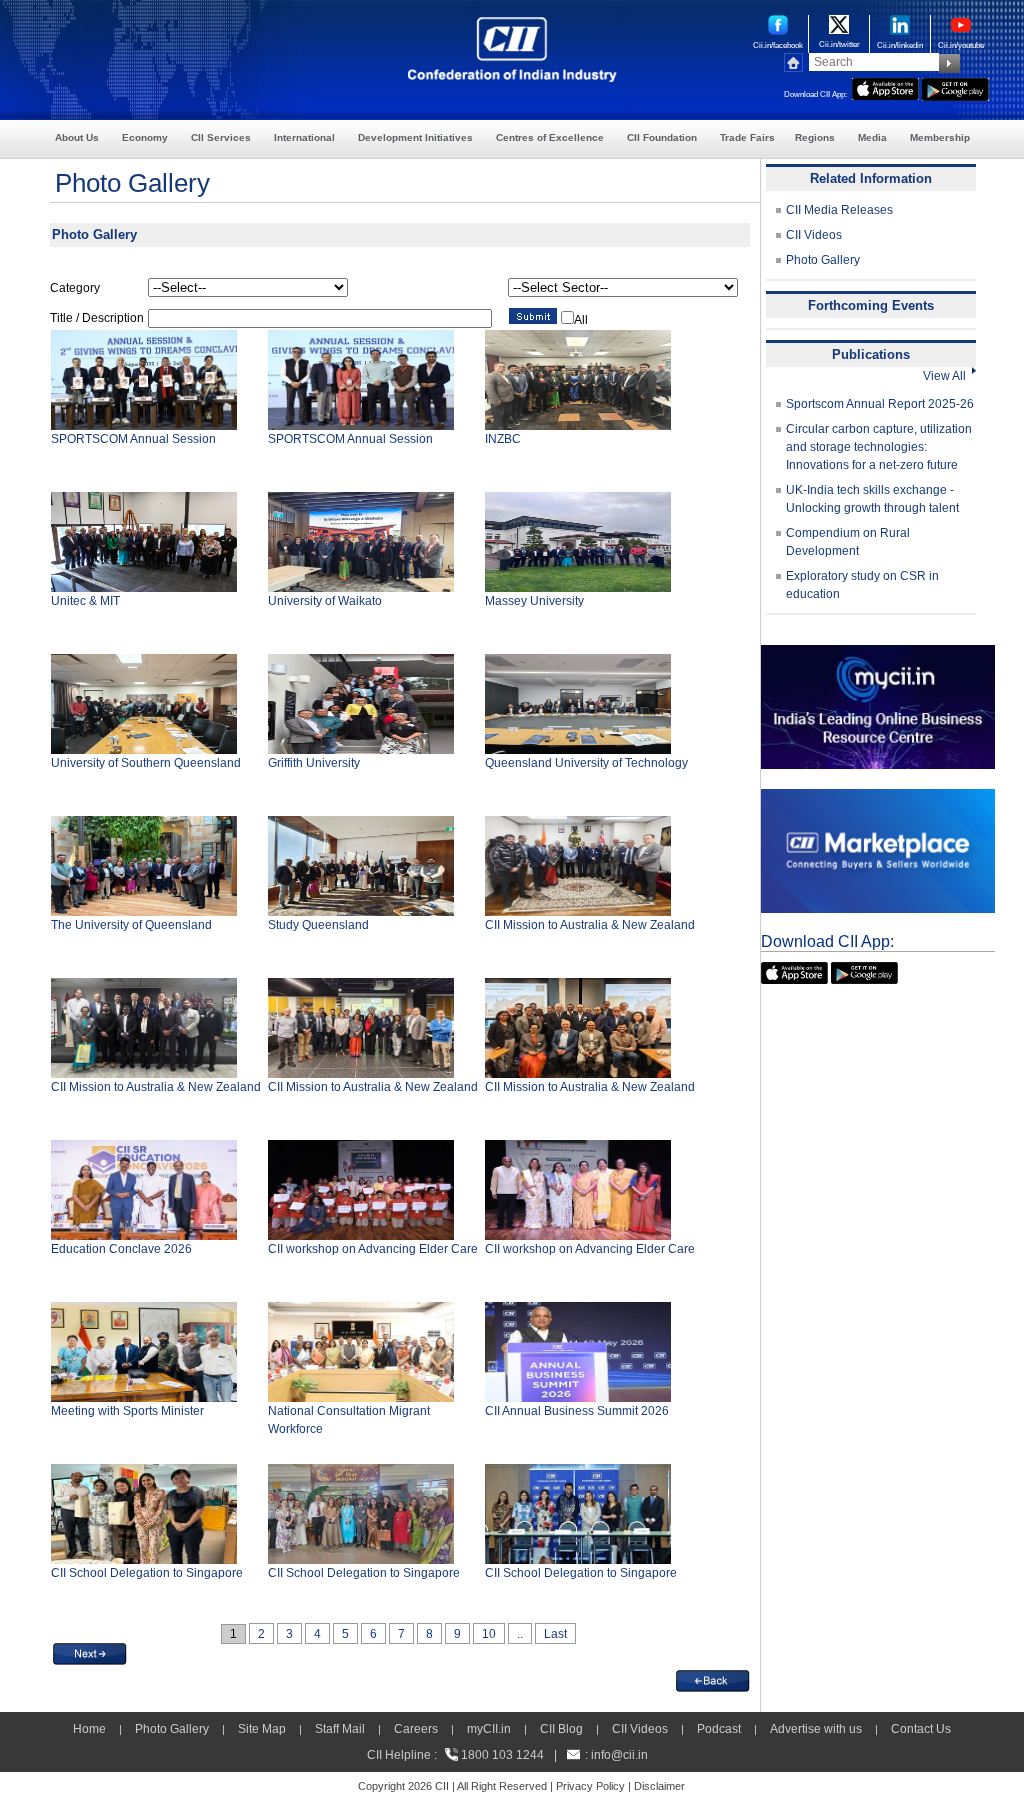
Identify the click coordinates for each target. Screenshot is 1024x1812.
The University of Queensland (131, 925)
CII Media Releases (839, 210)
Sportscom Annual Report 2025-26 (880, 404)
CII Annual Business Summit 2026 (577, 1411)
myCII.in (489, 1729)
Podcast (719, 1729)
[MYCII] (878, 654)
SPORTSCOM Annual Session (133, 439)
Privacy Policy (590, 1786)
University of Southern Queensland (146, 763)
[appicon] (885, 87)
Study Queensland (318, 925)
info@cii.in (619, 1755)
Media (872, 137)
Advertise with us (816, 1729)
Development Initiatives (415, 137)
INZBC (503, 439)
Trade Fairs (747, 137)
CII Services (221, 137)
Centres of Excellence (550, 137)
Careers (416, 1729)
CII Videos (814, 235)
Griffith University (314, 763)
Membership (940, 137)
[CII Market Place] (878, 798)
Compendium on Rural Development (848, 542)
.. (520, 1634)
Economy (145, 137)
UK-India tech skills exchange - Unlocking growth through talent (872, 499)
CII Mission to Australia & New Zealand (590, 925)
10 (489, 1634)
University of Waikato (325, 601)
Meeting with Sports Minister (127, 1411)
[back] (713, 1679)
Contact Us (921, 1729)
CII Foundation (662, 137)
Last (555, 1634)
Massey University (534, 601)
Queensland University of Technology (586, 763)
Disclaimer (659, 1786)
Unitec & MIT (85, 601)
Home (89, 1729)
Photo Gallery (823, 260)
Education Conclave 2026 (121, 1249)
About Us (77, 137)
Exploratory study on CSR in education (862, 585)
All (581, 320)
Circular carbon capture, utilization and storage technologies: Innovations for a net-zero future (879, 447)
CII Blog (561, 1729)
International (304, 137)
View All (947, 376)
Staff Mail (340, 1729)
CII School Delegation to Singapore (147, 1573)
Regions (815, 137)
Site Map (262, 1729)
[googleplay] (955, 87)
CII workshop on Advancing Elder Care (373, 1249)
